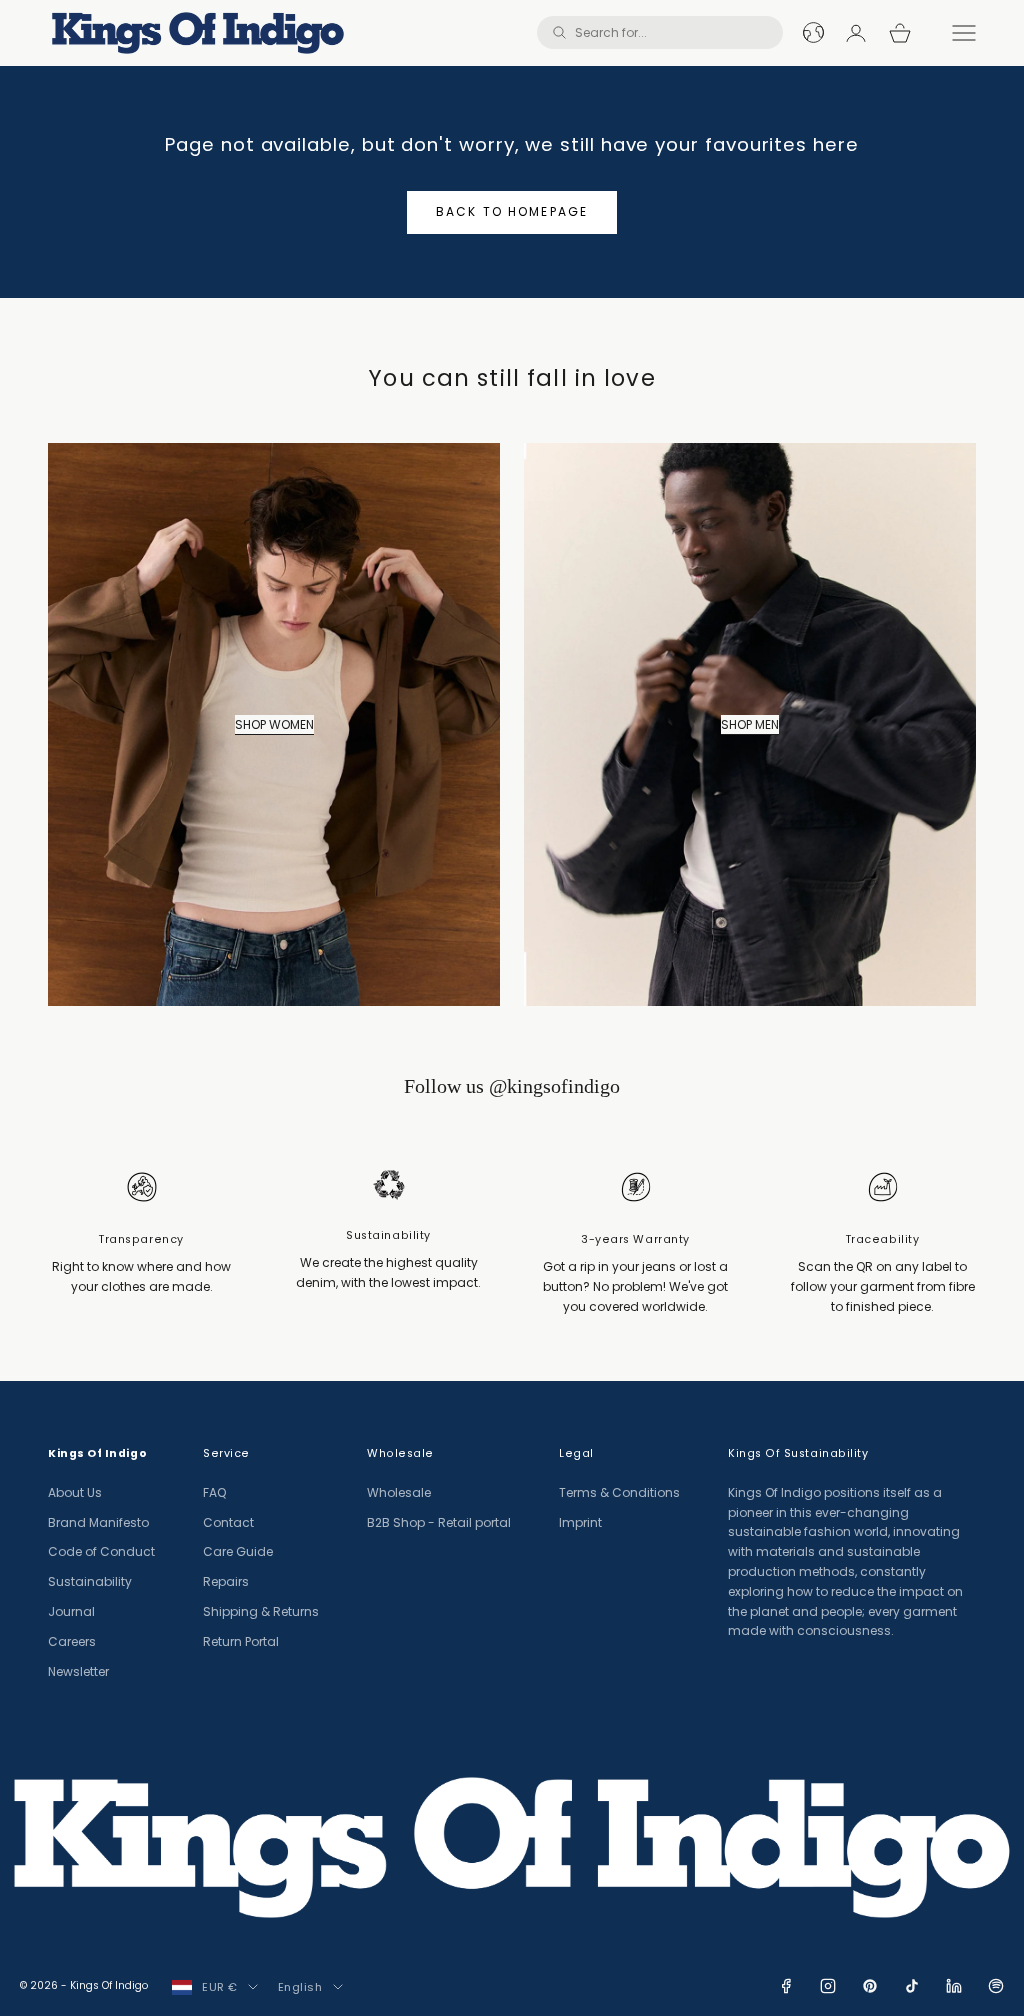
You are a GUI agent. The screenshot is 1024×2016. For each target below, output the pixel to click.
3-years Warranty (635, 1239)
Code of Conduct (101, 1551)
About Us (75, 1492)
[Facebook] (786, 1986)
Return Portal (241, 1641)
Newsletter (78, 1671)
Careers (72, 1641)
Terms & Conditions (619, 1492)
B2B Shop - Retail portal (439, 1522)
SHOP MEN (750, 724)
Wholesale (399, 1492)
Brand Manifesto (98, 1522)
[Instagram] (828, 1986)
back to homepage (512, 211)
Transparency (141, 1239)
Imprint (580, 1522)
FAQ (214, 1492)
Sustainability (388, 1235)
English (300, 1987)
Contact (228, 1522)
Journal (71, 1611)
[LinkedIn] (954, 1986)
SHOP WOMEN (274, 724)
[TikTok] (912, 1986)
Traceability (882, 1239)
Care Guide (238, 1551)
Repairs (226, 1581)
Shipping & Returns (261, 1611)
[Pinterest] (870, 1986)
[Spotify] (996, 1986)
